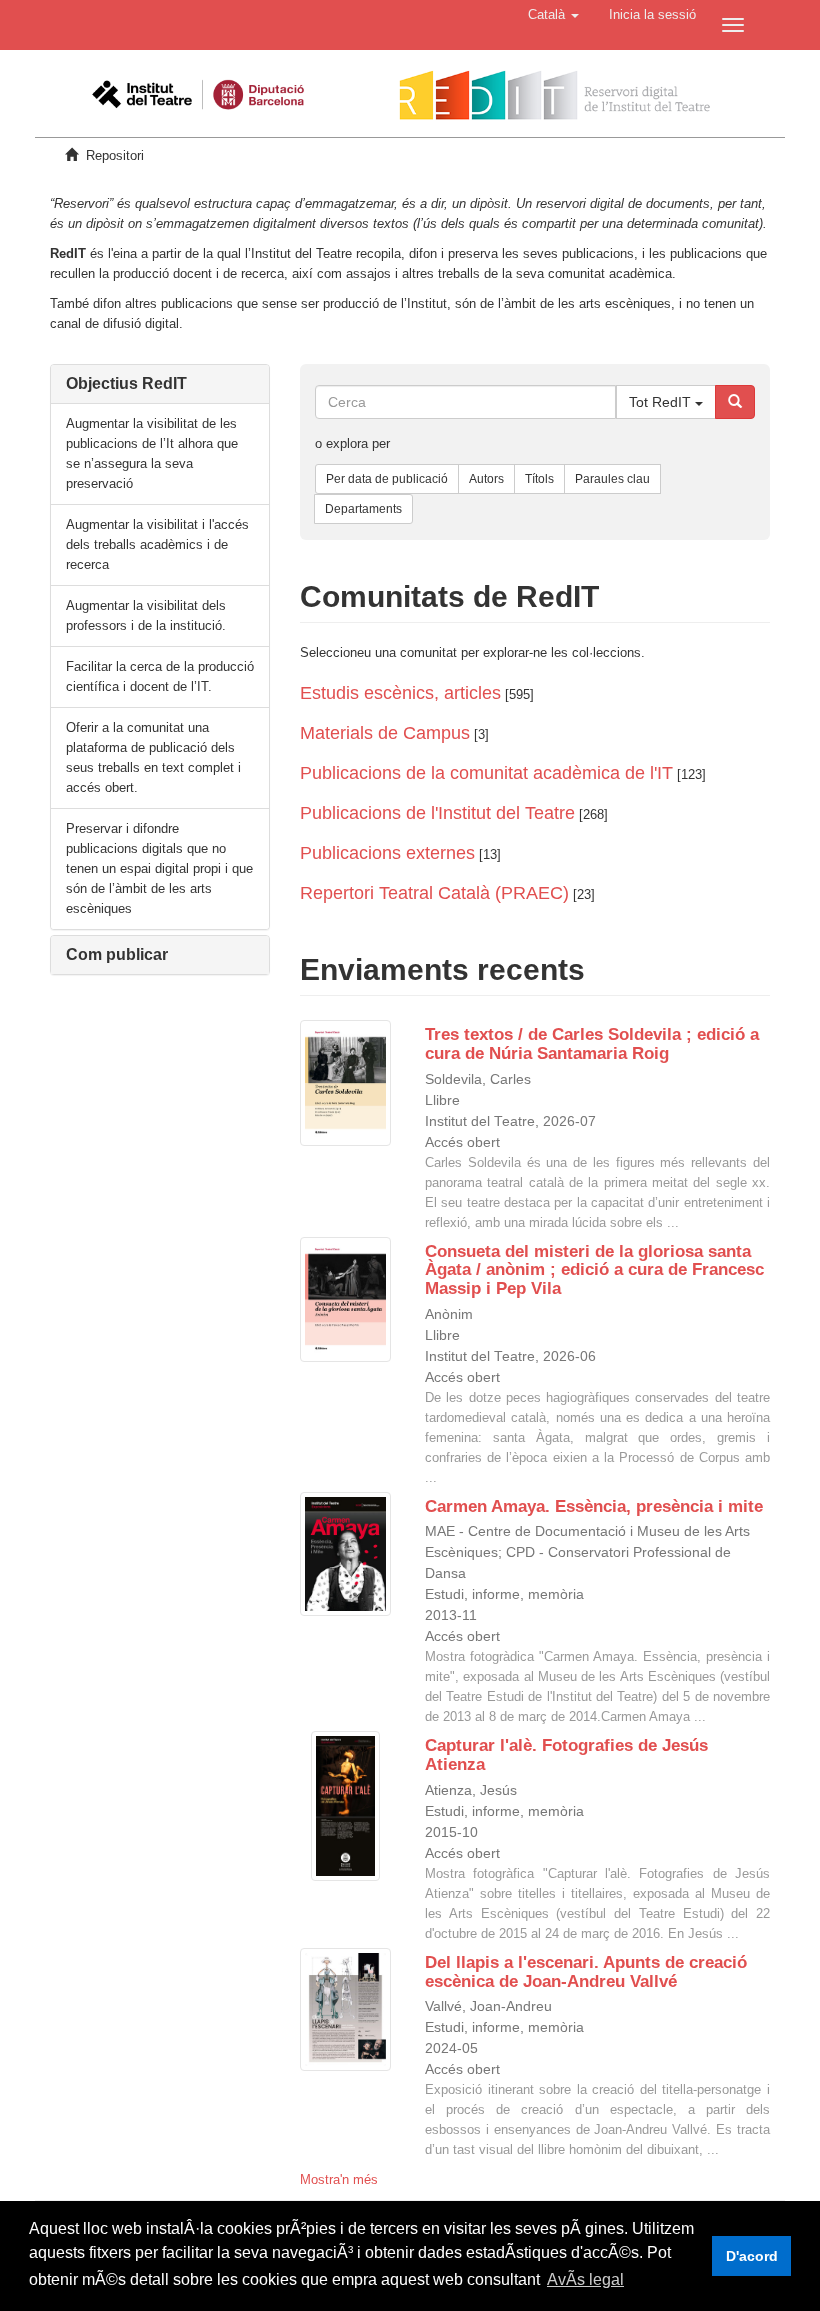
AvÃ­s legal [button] (585, 2279)
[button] (553, 15)
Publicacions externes (387, 853)
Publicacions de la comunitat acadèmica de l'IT (486, 773)
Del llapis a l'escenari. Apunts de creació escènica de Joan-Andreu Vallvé (586, 1972)
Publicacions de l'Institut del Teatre (437, 813)
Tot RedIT (662, 402)
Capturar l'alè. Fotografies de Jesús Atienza (566, 1755)
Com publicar (117, 954)
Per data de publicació (387, 479)
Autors (486, 479)
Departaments (363, 509)
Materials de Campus (385, 733)
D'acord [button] (752, 2256)
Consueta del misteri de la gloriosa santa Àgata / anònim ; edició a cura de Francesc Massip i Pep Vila (594, 1270)
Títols (539, 479)
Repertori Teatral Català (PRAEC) (434, 893)
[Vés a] (735, 402)
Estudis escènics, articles (400, 693)
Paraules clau (612, 479)
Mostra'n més (339, 2179)
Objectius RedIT (126, 383)
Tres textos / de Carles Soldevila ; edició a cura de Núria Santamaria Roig (592, 1044)
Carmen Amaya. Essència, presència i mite (594, 1506)
